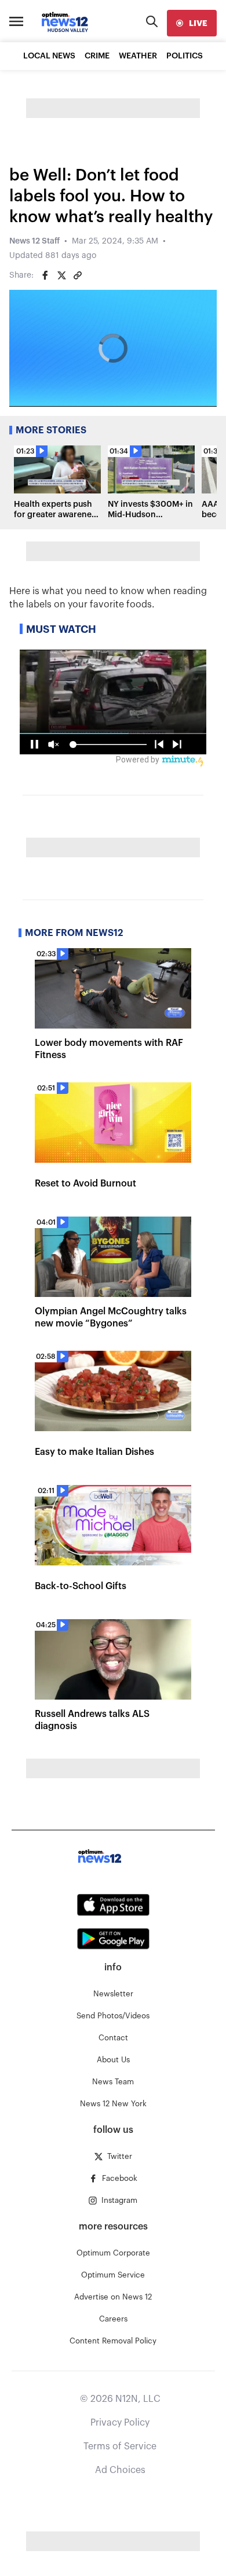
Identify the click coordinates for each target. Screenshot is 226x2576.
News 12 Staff (34, 241)
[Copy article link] (78, 275)
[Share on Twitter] (61, 275)
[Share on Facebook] (45, 275)
